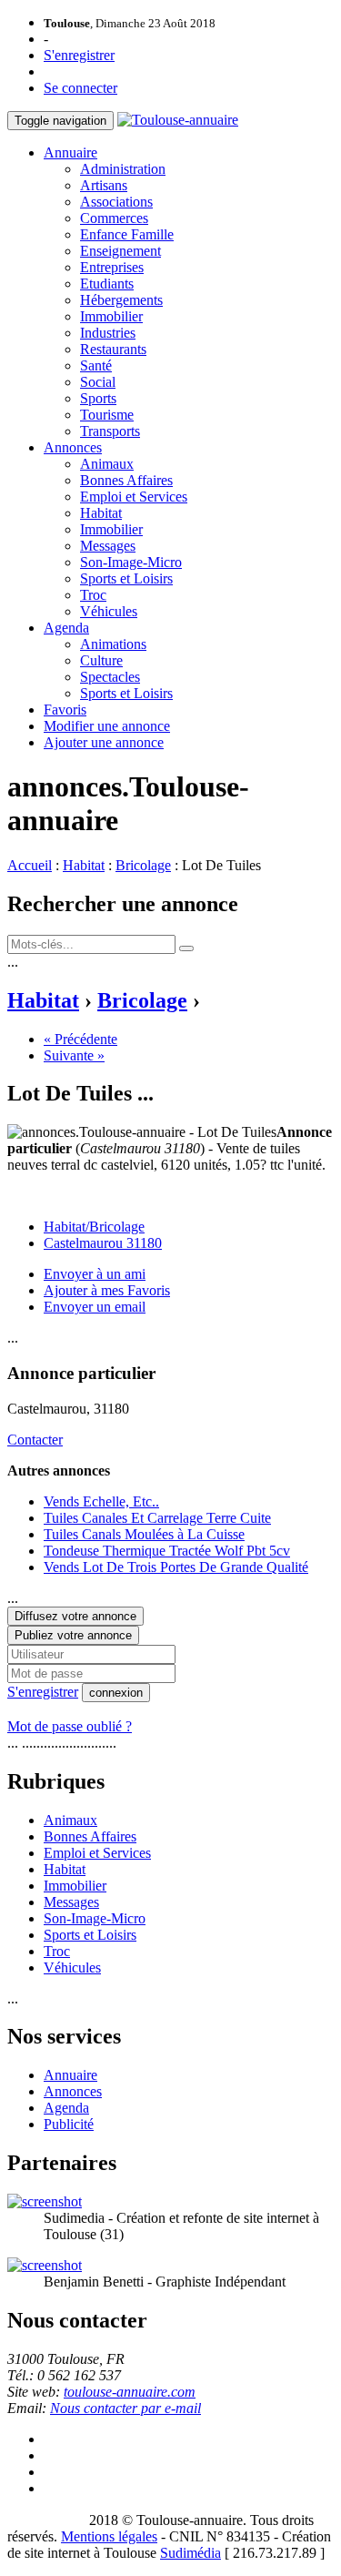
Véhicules (109, 611)
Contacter (35, 1440)
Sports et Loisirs (126, 578)
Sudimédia (191, 2553)
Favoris (65, 710)
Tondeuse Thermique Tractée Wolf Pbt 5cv (167, 1551)
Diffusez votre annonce (75, 1616)
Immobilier (111, 316)
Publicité (69, 2124)
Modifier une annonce (107, 726)
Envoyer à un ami (95, 1274)
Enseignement (120, 251)
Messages (108, 546)
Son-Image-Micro (131, 562)
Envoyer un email (95, 1307)
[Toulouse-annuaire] (178, 120)
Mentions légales (109, 2536)
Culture (101, 660)
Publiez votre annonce (73, 1635)
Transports (110, 431)
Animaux (107, 464)
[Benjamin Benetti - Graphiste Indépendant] (45, 2265)
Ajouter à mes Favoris (107, 1290)
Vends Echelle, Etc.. (101, 1501)
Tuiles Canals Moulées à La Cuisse (144, 1534)
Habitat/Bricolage (94, 1227)
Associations (116, 202)
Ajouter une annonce (104, 742)
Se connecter (80, 88)
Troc (93, 595)
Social (98, 382)
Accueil (30, 865)
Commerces (114, 218)
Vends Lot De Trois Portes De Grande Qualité (176, 1567)
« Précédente (80, 1039)
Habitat (101, 513)
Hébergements (121, 300)
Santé (96, 365)
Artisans (104, 185)
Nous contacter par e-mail (125, 2408)
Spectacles (110, 677)
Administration (123, 169)
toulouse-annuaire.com (130, 2392)
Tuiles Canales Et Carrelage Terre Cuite (157, 1518)
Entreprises (112, 267)
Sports (98, 398)
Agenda (66, 628)
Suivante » (74, 1055)
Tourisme (107, 415)
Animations (113, 644)
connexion (116, 1693)
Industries (108, 333)
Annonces (73, 447)
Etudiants (107, 284)
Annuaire (70, 152)
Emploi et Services (134, 497)
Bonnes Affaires (126, 480)
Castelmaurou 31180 (103, 1243)
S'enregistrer (79, 55)
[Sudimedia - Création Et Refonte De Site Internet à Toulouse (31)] (45, 2201)
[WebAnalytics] (44, 2520)
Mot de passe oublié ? (70, 1726)
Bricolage (143, 865)
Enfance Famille (127, 234)
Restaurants (113, 349)
